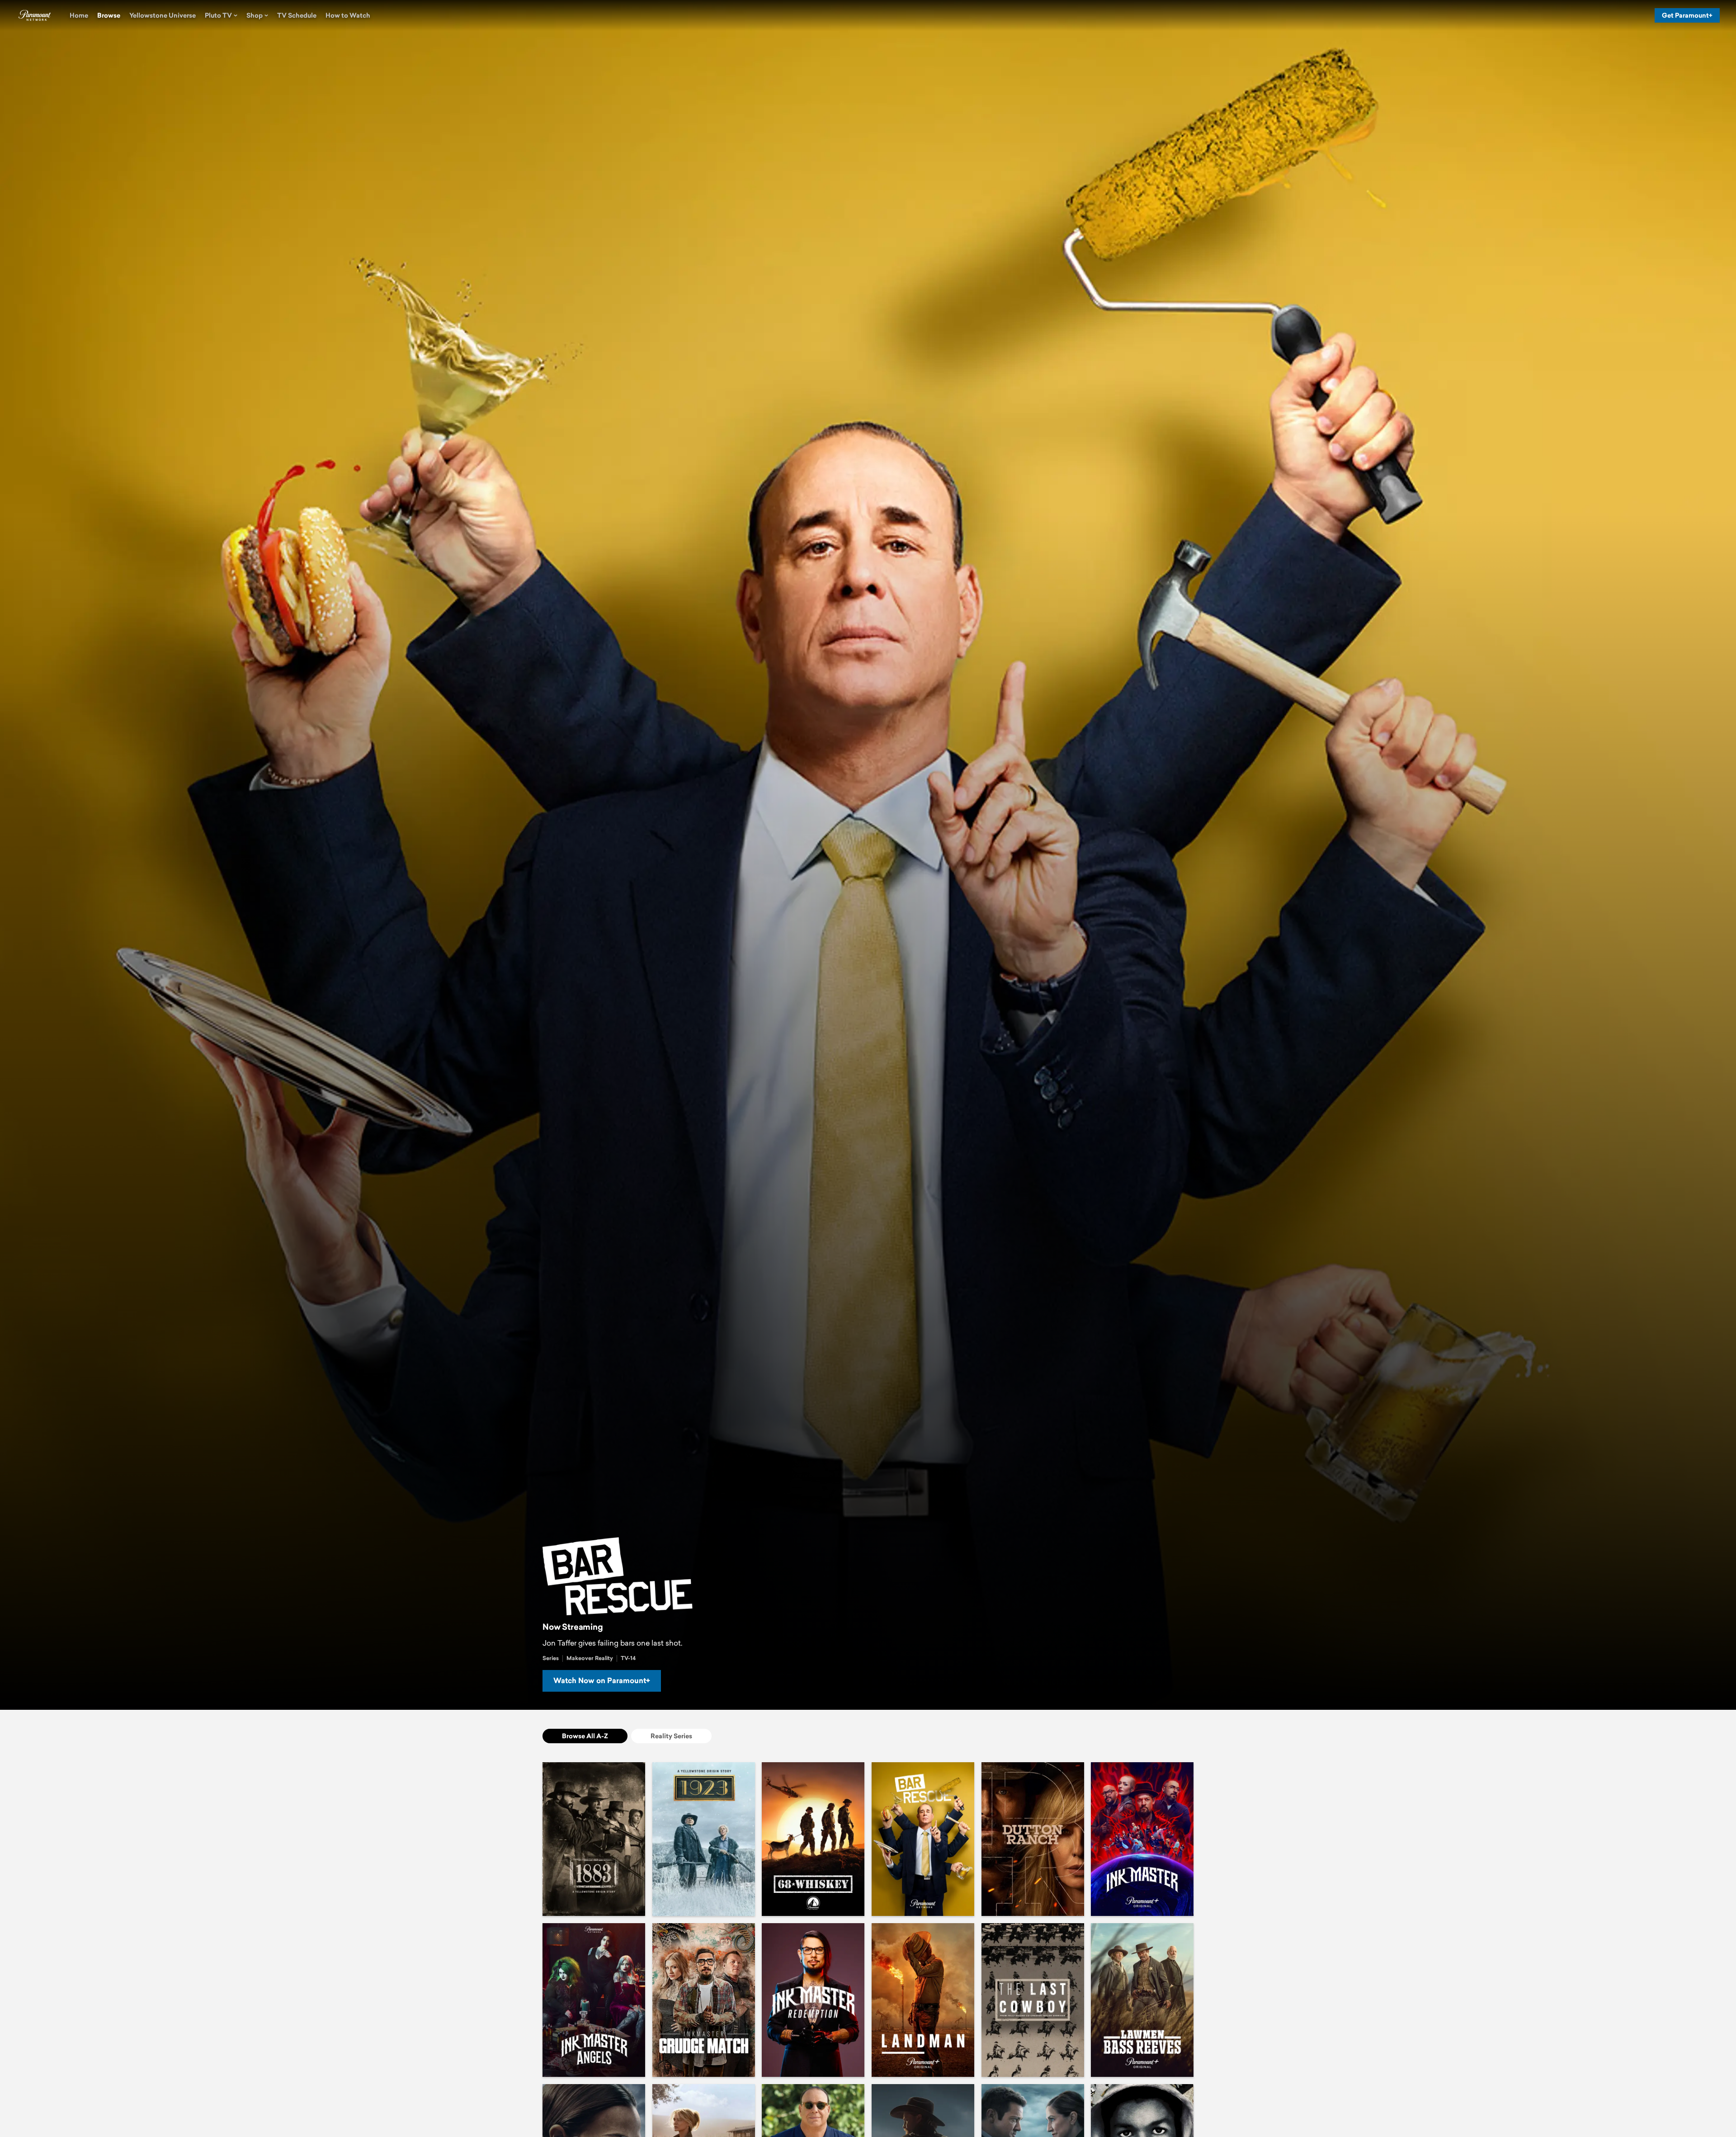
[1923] (704, 1839)
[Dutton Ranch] (1033, 1839)
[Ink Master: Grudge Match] (704, 2000)
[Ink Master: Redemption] (813, 2000)
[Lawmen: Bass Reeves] (1142, 2000)
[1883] (594, 1839)
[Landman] (923, 2000)
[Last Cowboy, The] (1033, 2000)
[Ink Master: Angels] (594, 2000)
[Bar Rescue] (923, 1839)
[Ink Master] (1142, 1839)
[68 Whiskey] (813, 1839)
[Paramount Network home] (34, 15)
